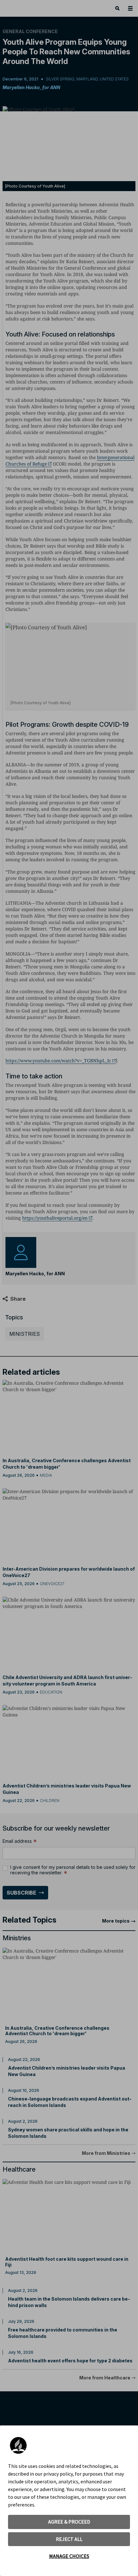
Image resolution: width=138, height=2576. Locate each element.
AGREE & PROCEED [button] (69, 2522)
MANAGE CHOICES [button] (69, 2556)
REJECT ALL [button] (69, 2539)
